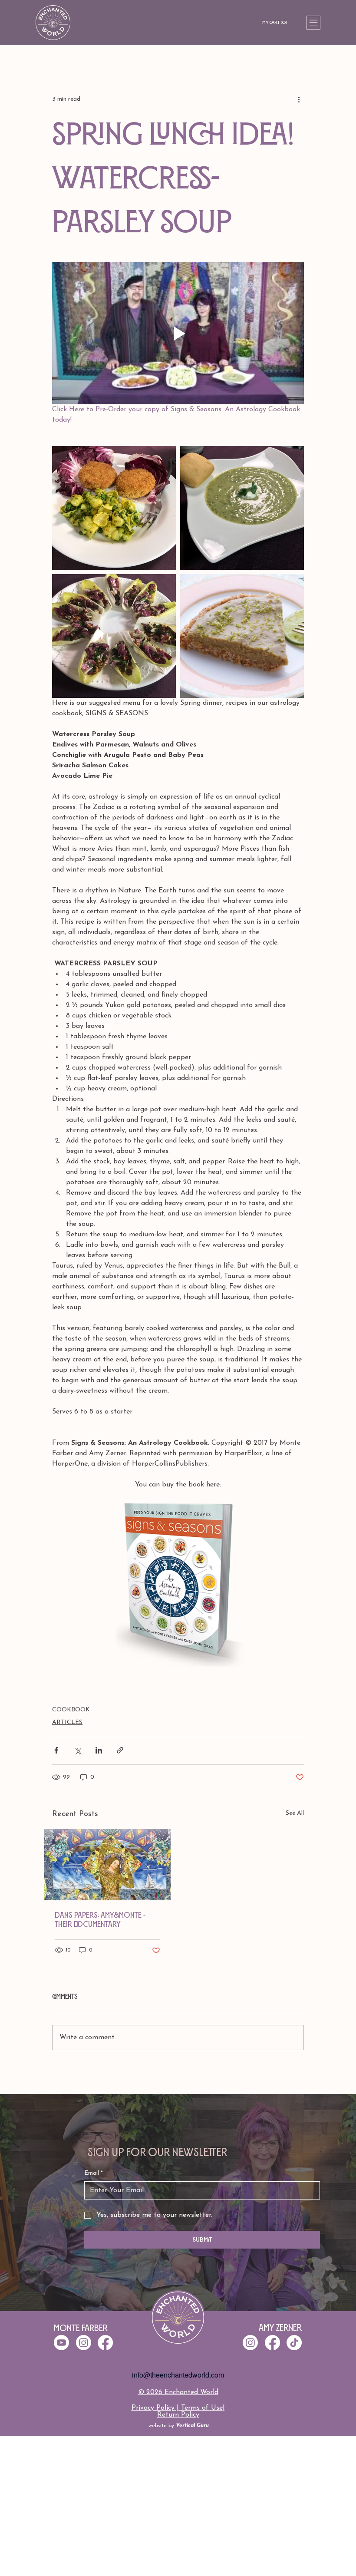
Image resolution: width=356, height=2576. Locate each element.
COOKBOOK (71, 1710)
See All (295, 1813)
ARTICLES (67, 1722)
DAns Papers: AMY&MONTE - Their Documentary (100, 1920)
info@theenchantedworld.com (178, 2375)
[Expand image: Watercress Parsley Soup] (242, 508)
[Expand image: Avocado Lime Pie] (242, 636)
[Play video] (178, 333)
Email (94, 2173)
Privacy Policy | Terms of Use (177, 2408)
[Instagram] (250, 2343)
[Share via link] (120, 1750)
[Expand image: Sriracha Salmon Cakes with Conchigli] (114, 508)
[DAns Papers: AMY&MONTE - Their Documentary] (107, 1865)
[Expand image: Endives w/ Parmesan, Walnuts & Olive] (114, 636)
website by (179, 2426)
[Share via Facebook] (56, 1750)
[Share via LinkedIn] (99, 1750)
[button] (277, 23)
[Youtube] (61, 2343)
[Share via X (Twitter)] (77, 1750)
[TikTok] (294, 2343)
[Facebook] (272, 2343)
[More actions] (299, 99)
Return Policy (178, 2415)
